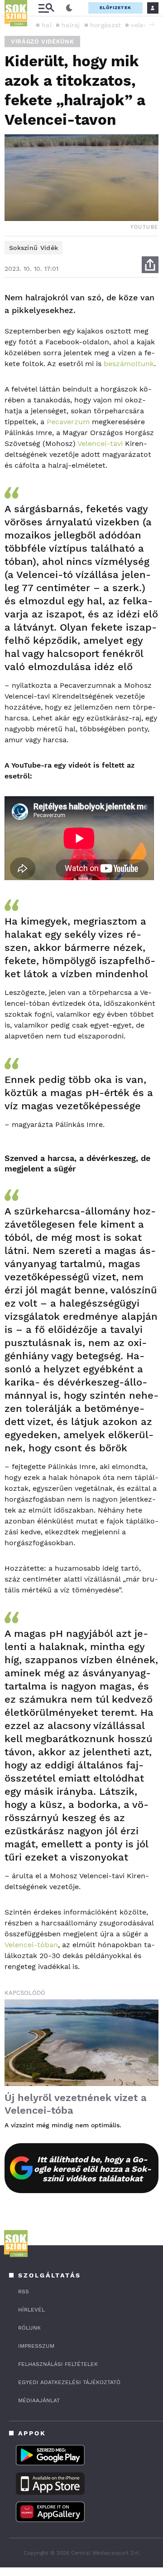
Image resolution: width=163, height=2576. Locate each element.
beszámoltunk (129, 364)
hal (47, 25)
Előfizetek (115, 7)
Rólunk (29, 2328)
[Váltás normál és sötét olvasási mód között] (69, 8)
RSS (24, 2292)
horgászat (106, 25)
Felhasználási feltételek (58, 2364)
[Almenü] (46, 8)
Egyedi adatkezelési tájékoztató (69, 2382)
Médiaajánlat (39, 2400)
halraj (71, 25)
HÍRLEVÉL (31, 2310)
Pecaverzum (68, 422)
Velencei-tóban (31, 1945)
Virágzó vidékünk (42, 42)
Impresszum (36, 2346)
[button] (152, 24)
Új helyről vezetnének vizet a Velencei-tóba (76, 2104)
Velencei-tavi (100, 443)
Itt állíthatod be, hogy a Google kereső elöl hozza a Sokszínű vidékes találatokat (93, 2169)
